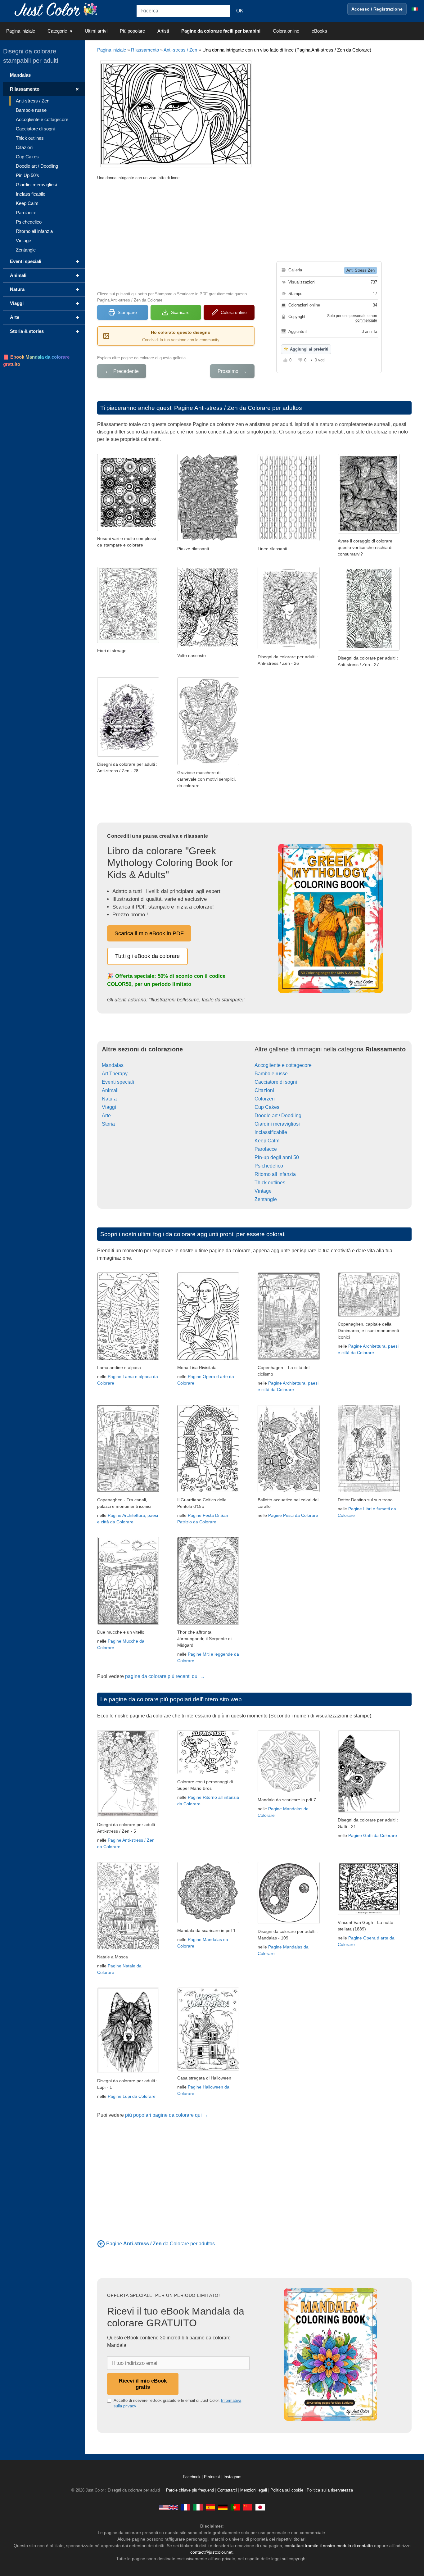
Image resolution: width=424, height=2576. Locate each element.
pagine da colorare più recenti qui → (165, 1676)
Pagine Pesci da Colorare (293, 1515)
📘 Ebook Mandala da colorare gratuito (36, 361)
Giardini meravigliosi (277, 1124)
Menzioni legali (254, 2490)
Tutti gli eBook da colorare (147, 956)
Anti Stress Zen (361, 270)
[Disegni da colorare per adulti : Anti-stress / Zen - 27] (369, 649)
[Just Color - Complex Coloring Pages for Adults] (169, 2507)
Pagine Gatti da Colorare (373, 1835)
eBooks (319, 31)
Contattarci (227, 2490)
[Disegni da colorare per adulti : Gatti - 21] (369, 1811)
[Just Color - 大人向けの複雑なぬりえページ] (260, 2507)
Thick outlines (270, 1183)
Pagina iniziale (21, 31)
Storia (108, 1124)
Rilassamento (145, 50)
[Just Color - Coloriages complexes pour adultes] (186, 2507)
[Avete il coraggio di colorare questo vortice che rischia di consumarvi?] (369, 532)
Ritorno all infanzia (275, 1174)
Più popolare (132, 31)
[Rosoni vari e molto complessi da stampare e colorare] (128, 529)
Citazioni (264, 1090)
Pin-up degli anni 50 (277, 1157)
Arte (106, 1116)
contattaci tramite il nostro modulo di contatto (329, 2546)
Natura (109, 1099)
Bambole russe (271, 1074)
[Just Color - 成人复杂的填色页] (248, 2507)
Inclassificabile (271, 1132)
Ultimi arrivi (96, 31)
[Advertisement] (176, 235)
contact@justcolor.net (211, 2552)
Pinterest (213, 2477)
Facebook (192, 2477)
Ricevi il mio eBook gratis (143, 2384)
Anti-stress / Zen (180, 50)
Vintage (263, 1191)
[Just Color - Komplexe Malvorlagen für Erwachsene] (223, 2507)
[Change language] (415, 9)
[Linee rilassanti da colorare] (289, 540)
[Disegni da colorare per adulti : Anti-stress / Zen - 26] (289, 648)
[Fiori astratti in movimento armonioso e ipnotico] (128, 641)
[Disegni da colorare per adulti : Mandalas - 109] (289, 1922)
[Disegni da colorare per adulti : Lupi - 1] (128, 2072)
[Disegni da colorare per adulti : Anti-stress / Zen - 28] (128, 755)
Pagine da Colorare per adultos (160, 2244)
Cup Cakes (267, 1107)
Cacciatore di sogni (276, 1082)
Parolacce (266, 1149)
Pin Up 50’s (27, 175)
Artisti (163, 31)
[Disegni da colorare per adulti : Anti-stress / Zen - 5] (128, 1815)
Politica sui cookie (287, 2490)
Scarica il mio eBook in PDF (149, 933)
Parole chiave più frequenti (190, 2490)
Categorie (57, 31)
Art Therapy (115, 1074)
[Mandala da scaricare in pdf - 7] (289, 1791)
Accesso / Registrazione (377, 9)
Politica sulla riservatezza (330, 2490)
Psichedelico (269, 1166)
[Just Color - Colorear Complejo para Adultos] (210, 2507)
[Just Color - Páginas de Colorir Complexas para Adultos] (235, 2507)
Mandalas (113, 1065)
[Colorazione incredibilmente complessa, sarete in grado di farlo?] (208, 540)
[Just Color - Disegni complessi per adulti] (198, 2507)
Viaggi (109, 1107)
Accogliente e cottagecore (283, 1065)
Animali (110, 1090)
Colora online (286, 31)
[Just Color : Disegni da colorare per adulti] (57, 9)
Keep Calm (267, 1141)
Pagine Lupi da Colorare (132, 2096)
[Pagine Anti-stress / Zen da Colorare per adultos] (101, 2244)
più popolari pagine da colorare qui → (167, 2115)
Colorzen (265, 1099)
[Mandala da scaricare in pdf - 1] (208, 1921)
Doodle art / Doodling (278, 1116)
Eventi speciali (118, 1082)
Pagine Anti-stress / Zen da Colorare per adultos (238, 408)
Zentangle (266, 1199)
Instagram (232, 2477)
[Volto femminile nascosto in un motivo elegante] (208, 646)
